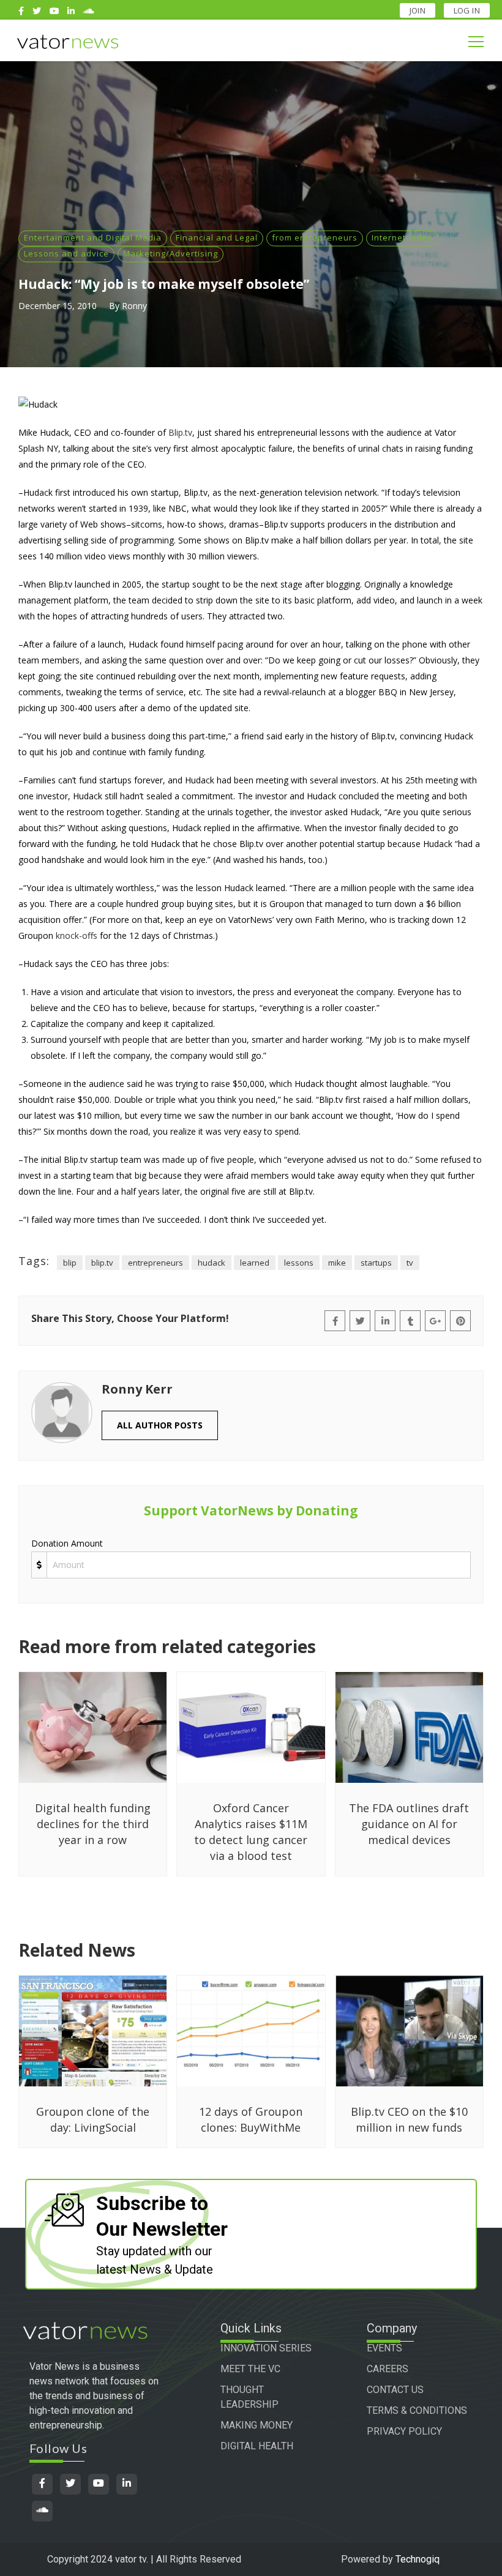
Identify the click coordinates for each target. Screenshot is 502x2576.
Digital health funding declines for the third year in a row (93, 1824)
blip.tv (102, 1263)
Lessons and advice (66, 253)
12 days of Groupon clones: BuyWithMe (251, 2119)
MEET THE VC (250, 2369)
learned (255, 1263)
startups (376, 1263)
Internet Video (402, 237)
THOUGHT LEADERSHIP (249, 2397)
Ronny (134, 306)
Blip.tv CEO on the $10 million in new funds (409, 2119)
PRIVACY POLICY (404, 2431)
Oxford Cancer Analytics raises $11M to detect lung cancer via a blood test (251, 1832)
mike (337, 1263)
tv (410, 1263)
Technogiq (418, 2559)
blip (70, 1263)
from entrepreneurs (315, 237)
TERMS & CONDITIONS (417, 2410)
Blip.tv (180, 432)
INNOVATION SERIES (266, 2348)
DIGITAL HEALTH (257, 2446)
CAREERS (388, 2369)
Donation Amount (67, 1543)
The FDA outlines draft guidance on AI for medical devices (409, 1824)
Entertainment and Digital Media (93, 237)
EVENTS (384, 2348)
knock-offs (77, 935)
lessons (299, 1263)
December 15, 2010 (58, 306)
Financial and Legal (217, 237)
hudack (212, 1263)
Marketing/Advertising (170, 253)
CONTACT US (395, 2390)
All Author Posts (160, 1425)
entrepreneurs (155, 1263)
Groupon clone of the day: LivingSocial (93, 2119)
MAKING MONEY (257, 2425)
